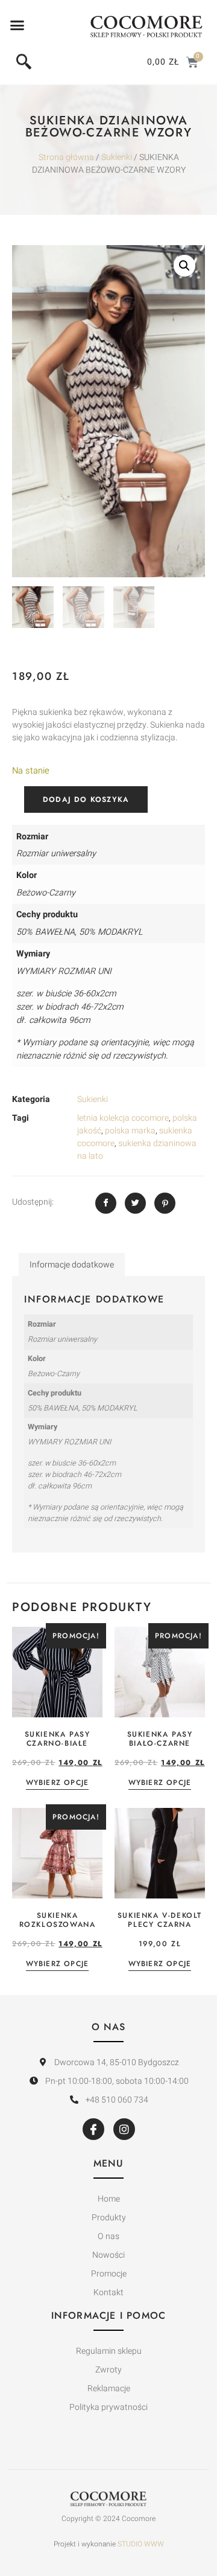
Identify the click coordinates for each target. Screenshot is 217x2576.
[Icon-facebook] (93, 2129)
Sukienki (117, 157)
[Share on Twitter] (135, 1203)
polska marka (130, 1131)
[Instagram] (124, 2129)
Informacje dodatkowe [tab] (72, 1265)
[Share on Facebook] (106, 1203)
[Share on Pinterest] (165, 1203)
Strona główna (66, 157)
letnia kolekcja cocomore (123, 1118)
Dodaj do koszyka (86, 799)
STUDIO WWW (141, 2544)
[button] (17, 25)
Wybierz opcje (58, 1783)
